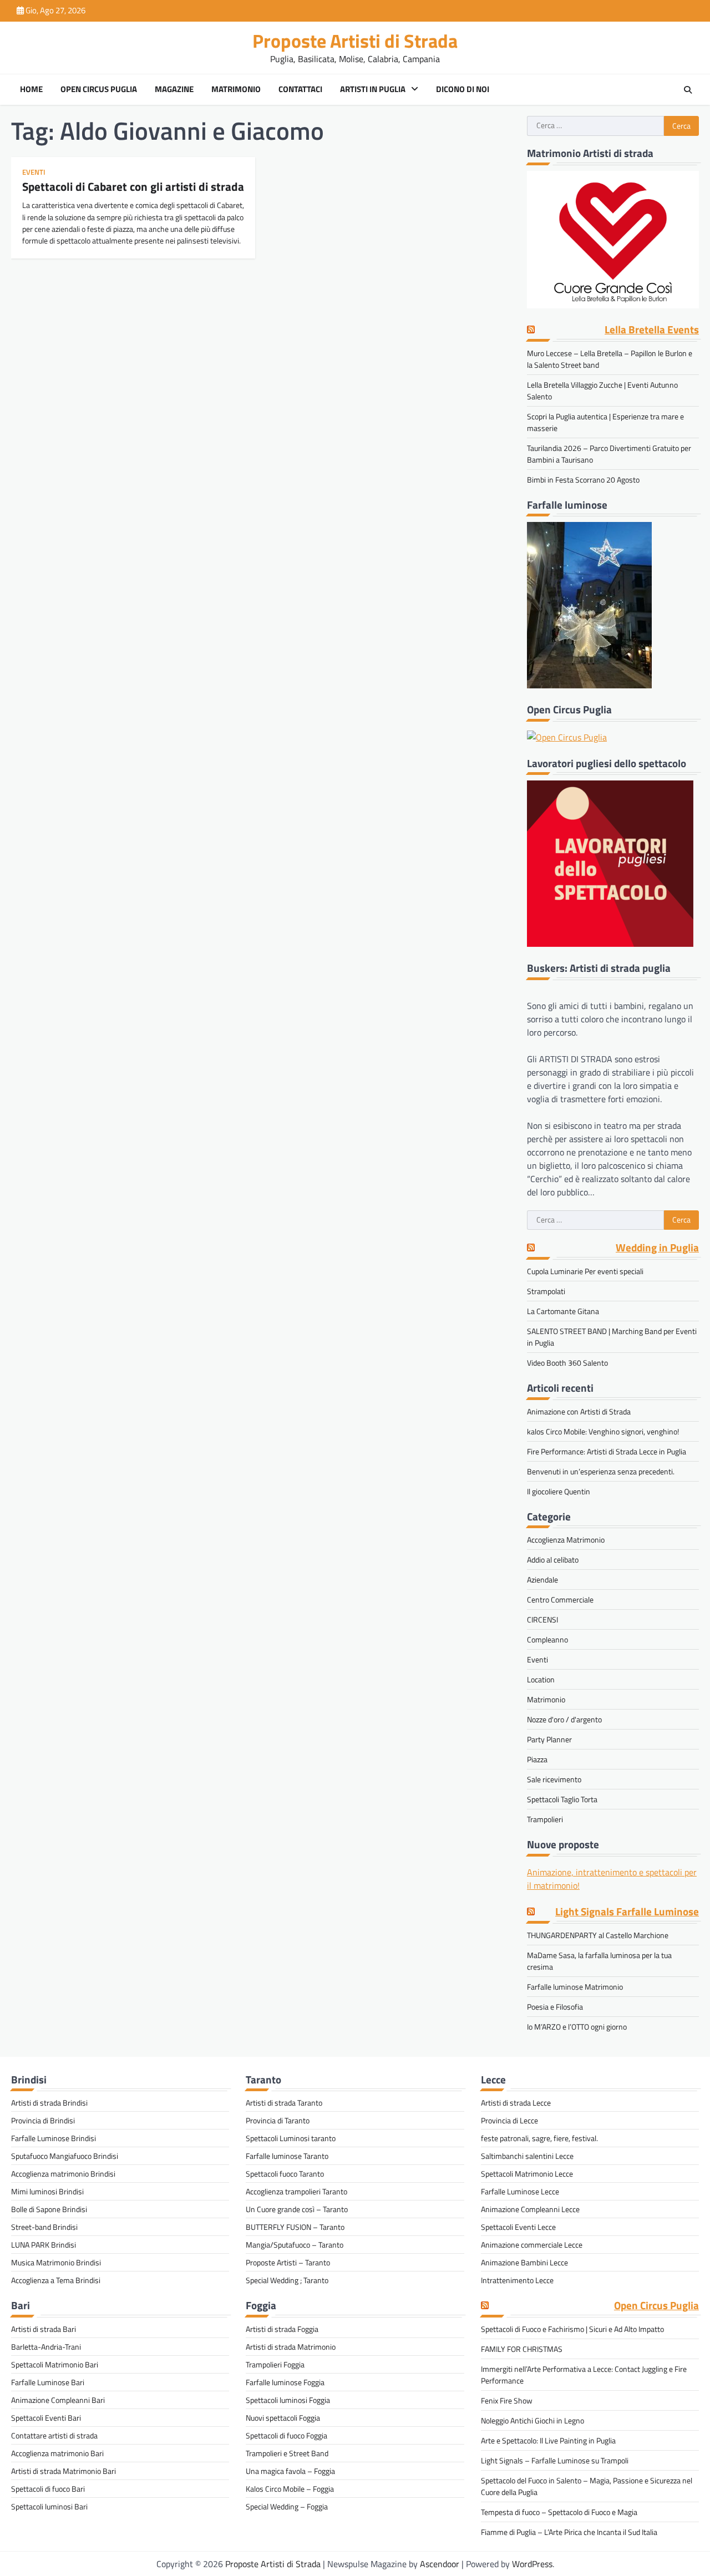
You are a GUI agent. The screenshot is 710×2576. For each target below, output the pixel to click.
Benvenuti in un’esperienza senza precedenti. (601, 1471)
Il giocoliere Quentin (559, 1491)
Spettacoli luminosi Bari (49, 2506)
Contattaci (300, 89)
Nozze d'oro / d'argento (564, 1719)
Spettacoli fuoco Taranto (285, 2174)
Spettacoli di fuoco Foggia (286, 2435)
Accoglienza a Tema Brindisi (56, 2280)
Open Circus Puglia (99, 89)
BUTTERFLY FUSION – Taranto (295, 2227)
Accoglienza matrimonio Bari (57, 2453)
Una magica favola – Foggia (290, 2471)
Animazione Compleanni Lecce (530, 2209)
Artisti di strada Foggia (282, 2329)
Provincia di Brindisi (43, 2120)
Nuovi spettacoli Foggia (283, 2418)
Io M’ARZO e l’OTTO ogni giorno (577, 2027)
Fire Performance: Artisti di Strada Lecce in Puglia (607, 1451)
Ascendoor (440, 2564)
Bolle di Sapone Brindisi (49, 2209)
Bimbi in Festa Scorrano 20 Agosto (583, 480)
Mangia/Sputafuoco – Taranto (295, 2245)
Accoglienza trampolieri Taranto (296, 2191)
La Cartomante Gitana (563, 1311)
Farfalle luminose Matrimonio (575, 1987)
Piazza (537, 1759)
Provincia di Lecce (509, 2120)
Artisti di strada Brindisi (49, 2103)
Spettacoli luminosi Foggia (288, 2400)
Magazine (174, 89)
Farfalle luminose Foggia (285, 2382)
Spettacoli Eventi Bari (46, 2418)
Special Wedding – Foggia (287, 2506)
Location (541, 1679)
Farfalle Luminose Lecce (520, 2191)
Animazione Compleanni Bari (58, 2400)
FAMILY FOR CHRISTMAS (522, 2349)
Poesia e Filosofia (555, 2007)
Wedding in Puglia (657, 1248)
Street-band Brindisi (44, 2227)
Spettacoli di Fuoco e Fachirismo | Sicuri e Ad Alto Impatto (572, 2329)
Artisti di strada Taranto (284, 2103)
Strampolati (546, 1291)
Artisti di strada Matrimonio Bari (64, 2471)
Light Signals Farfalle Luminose (627, 1912)
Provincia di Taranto (278, 2120)
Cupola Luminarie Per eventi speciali (585, 1271)
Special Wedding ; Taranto (287, 2280)
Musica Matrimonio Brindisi (56, 2262)
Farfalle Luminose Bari (48, 2382)
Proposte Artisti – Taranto (288, 2262)
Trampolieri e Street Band (287, 2453)
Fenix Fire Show (507, 2400)
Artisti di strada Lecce (516, 2103)
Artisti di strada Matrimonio (291, 2347)
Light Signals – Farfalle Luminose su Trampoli (555, 2460)
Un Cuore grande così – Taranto (297, 2209)
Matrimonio (236, 89)
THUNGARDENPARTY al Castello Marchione (598, 1935)
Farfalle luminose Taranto (287, 2156)
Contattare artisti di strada (54, 2435)
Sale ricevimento (554, 1779)
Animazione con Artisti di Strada (579, 1411)
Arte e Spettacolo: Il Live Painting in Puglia (548, 2440)
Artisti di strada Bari (44, 2329)
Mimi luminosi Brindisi (47, 2191)
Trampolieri (545, 1819)
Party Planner (549, 1739)
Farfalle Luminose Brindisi (54, 2138)
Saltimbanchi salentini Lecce (527, 2156)
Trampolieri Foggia (275, 2364)
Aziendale (542, 1579)
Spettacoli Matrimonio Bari (55, 2364)
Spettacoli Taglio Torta (562, 1799)
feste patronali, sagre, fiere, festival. (539, 2138)
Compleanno (547, 1639)
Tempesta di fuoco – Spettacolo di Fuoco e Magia (559, 2512)
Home (31, 89)
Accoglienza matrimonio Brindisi (63, 2174)
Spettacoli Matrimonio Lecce (527, 2174)
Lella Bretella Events (652, 330)
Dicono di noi (463, 89)
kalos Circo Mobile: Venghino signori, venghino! (603, 1431)
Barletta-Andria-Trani (46, 2347)
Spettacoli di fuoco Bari (48, 2489)
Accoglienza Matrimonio (566, 1540)
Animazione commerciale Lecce (532, 2245)
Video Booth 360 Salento (567, 1363)
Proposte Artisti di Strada (355, 41)
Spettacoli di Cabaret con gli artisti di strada (133, 186)
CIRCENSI (542, 1619)
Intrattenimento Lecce (517, 2280)
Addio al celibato (553, 1560)
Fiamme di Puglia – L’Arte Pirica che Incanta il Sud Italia (569, 2532)
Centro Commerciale (560, 1599)
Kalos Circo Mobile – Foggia (290, 2489)
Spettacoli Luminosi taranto (291, 2138)
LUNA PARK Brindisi (44, 2245)
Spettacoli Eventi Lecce (518, 2227)
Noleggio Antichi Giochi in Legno (532, 2420)
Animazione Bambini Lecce (524, 2262)
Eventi (34, 172)
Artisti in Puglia (373, 89)
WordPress (532, 2564)
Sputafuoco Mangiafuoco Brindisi (65, 2156)
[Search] (688, 90)
